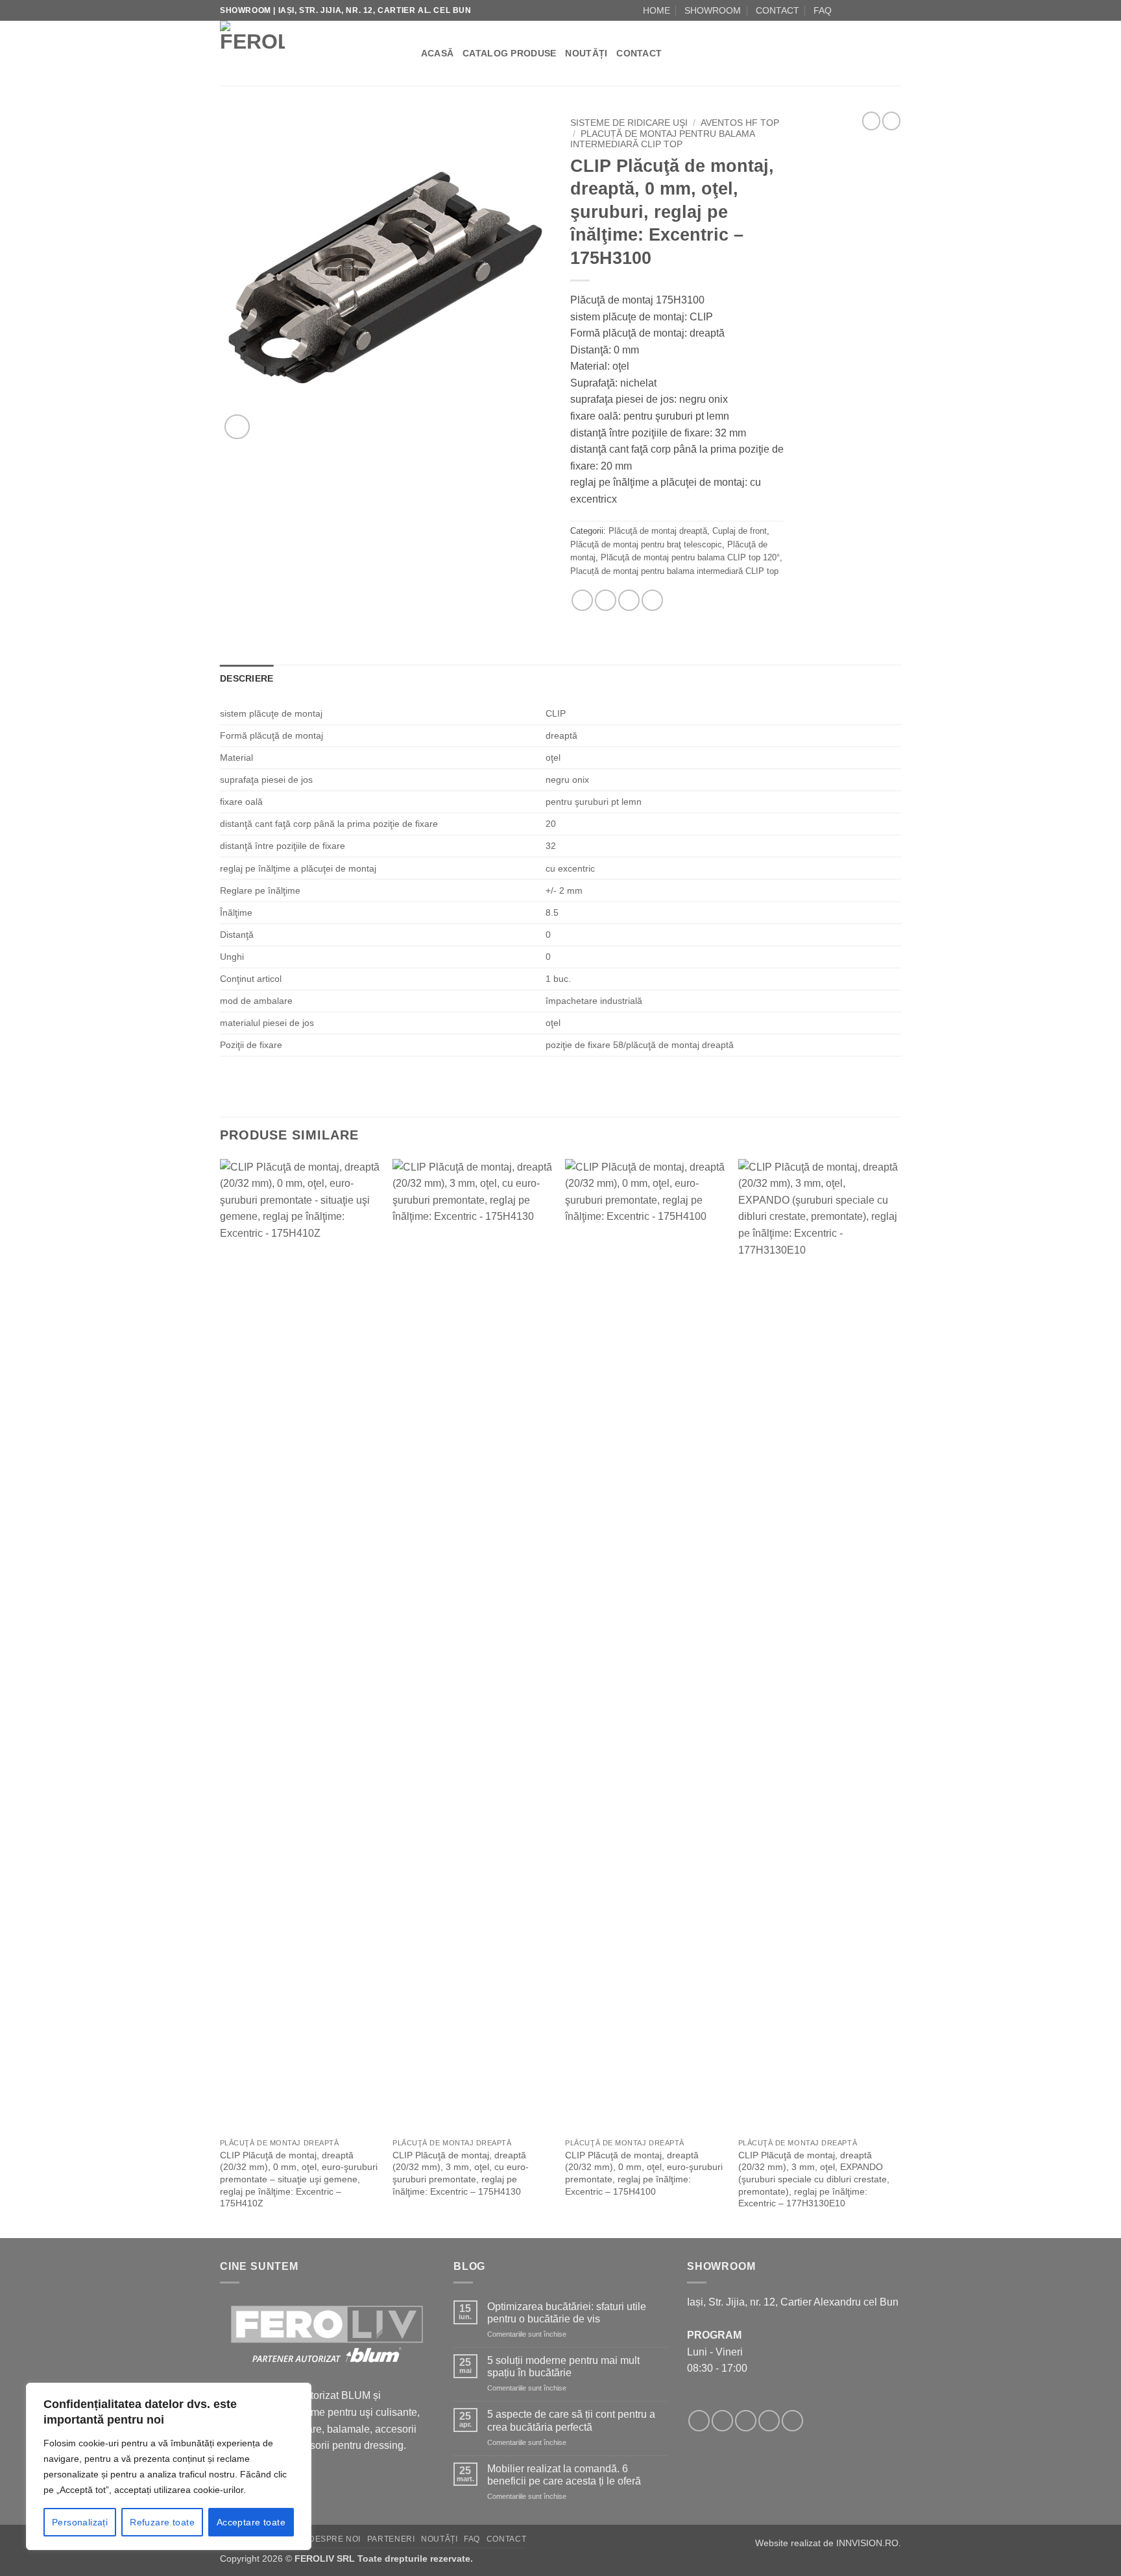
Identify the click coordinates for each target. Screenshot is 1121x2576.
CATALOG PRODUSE (509, 53)
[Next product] (871, 121)
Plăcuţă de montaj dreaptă (658, 531)
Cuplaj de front (740, 531)
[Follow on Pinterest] (792, 2421)
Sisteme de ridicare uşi (629, 123)
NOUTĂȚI (586, 53)
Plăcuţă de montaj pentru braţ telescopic (646, 544)
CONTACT (777, 10)
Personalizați (80, 2522)
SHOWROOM (713, 10)
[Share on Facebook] (582, 600)
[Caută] (406, 53)
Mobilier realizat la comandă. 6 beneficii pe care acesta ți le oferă (564, 2475)
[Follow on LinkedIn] (895, 10)
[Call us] (882, 10)
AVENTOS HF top (740, 123)
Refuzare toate (162, 2522)
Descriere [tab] (247, 678)
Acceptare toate (251, 2522)
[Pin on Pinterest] (629, 600)
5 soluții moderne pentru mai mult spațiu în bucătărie (563, 2367)
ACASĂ (437, 53)
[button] (237, 427)
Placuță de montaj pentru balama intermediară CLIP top (662, 139)
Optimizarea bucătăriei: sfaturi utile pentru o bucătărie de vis (567, 2313)
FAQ (823, 10)
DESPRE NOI (335, 2539)
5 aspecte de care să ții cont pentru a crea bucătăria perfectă (571, 2420)
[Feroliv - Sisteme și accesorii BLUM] (301, 53)
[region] (169, 2466)
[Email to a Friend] (606, 600)
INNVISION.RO (867, 2543)
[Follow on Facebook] (845, 10)
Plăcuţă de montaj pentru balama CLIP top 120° (690, 557)
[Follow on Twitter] (746, 2421)
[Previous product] (891, 121)
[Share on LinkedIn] (652, 600)
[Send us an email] (870, 10)
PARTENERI (391, 2539)
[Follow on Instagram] (858, 10)
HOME (657, 10)
